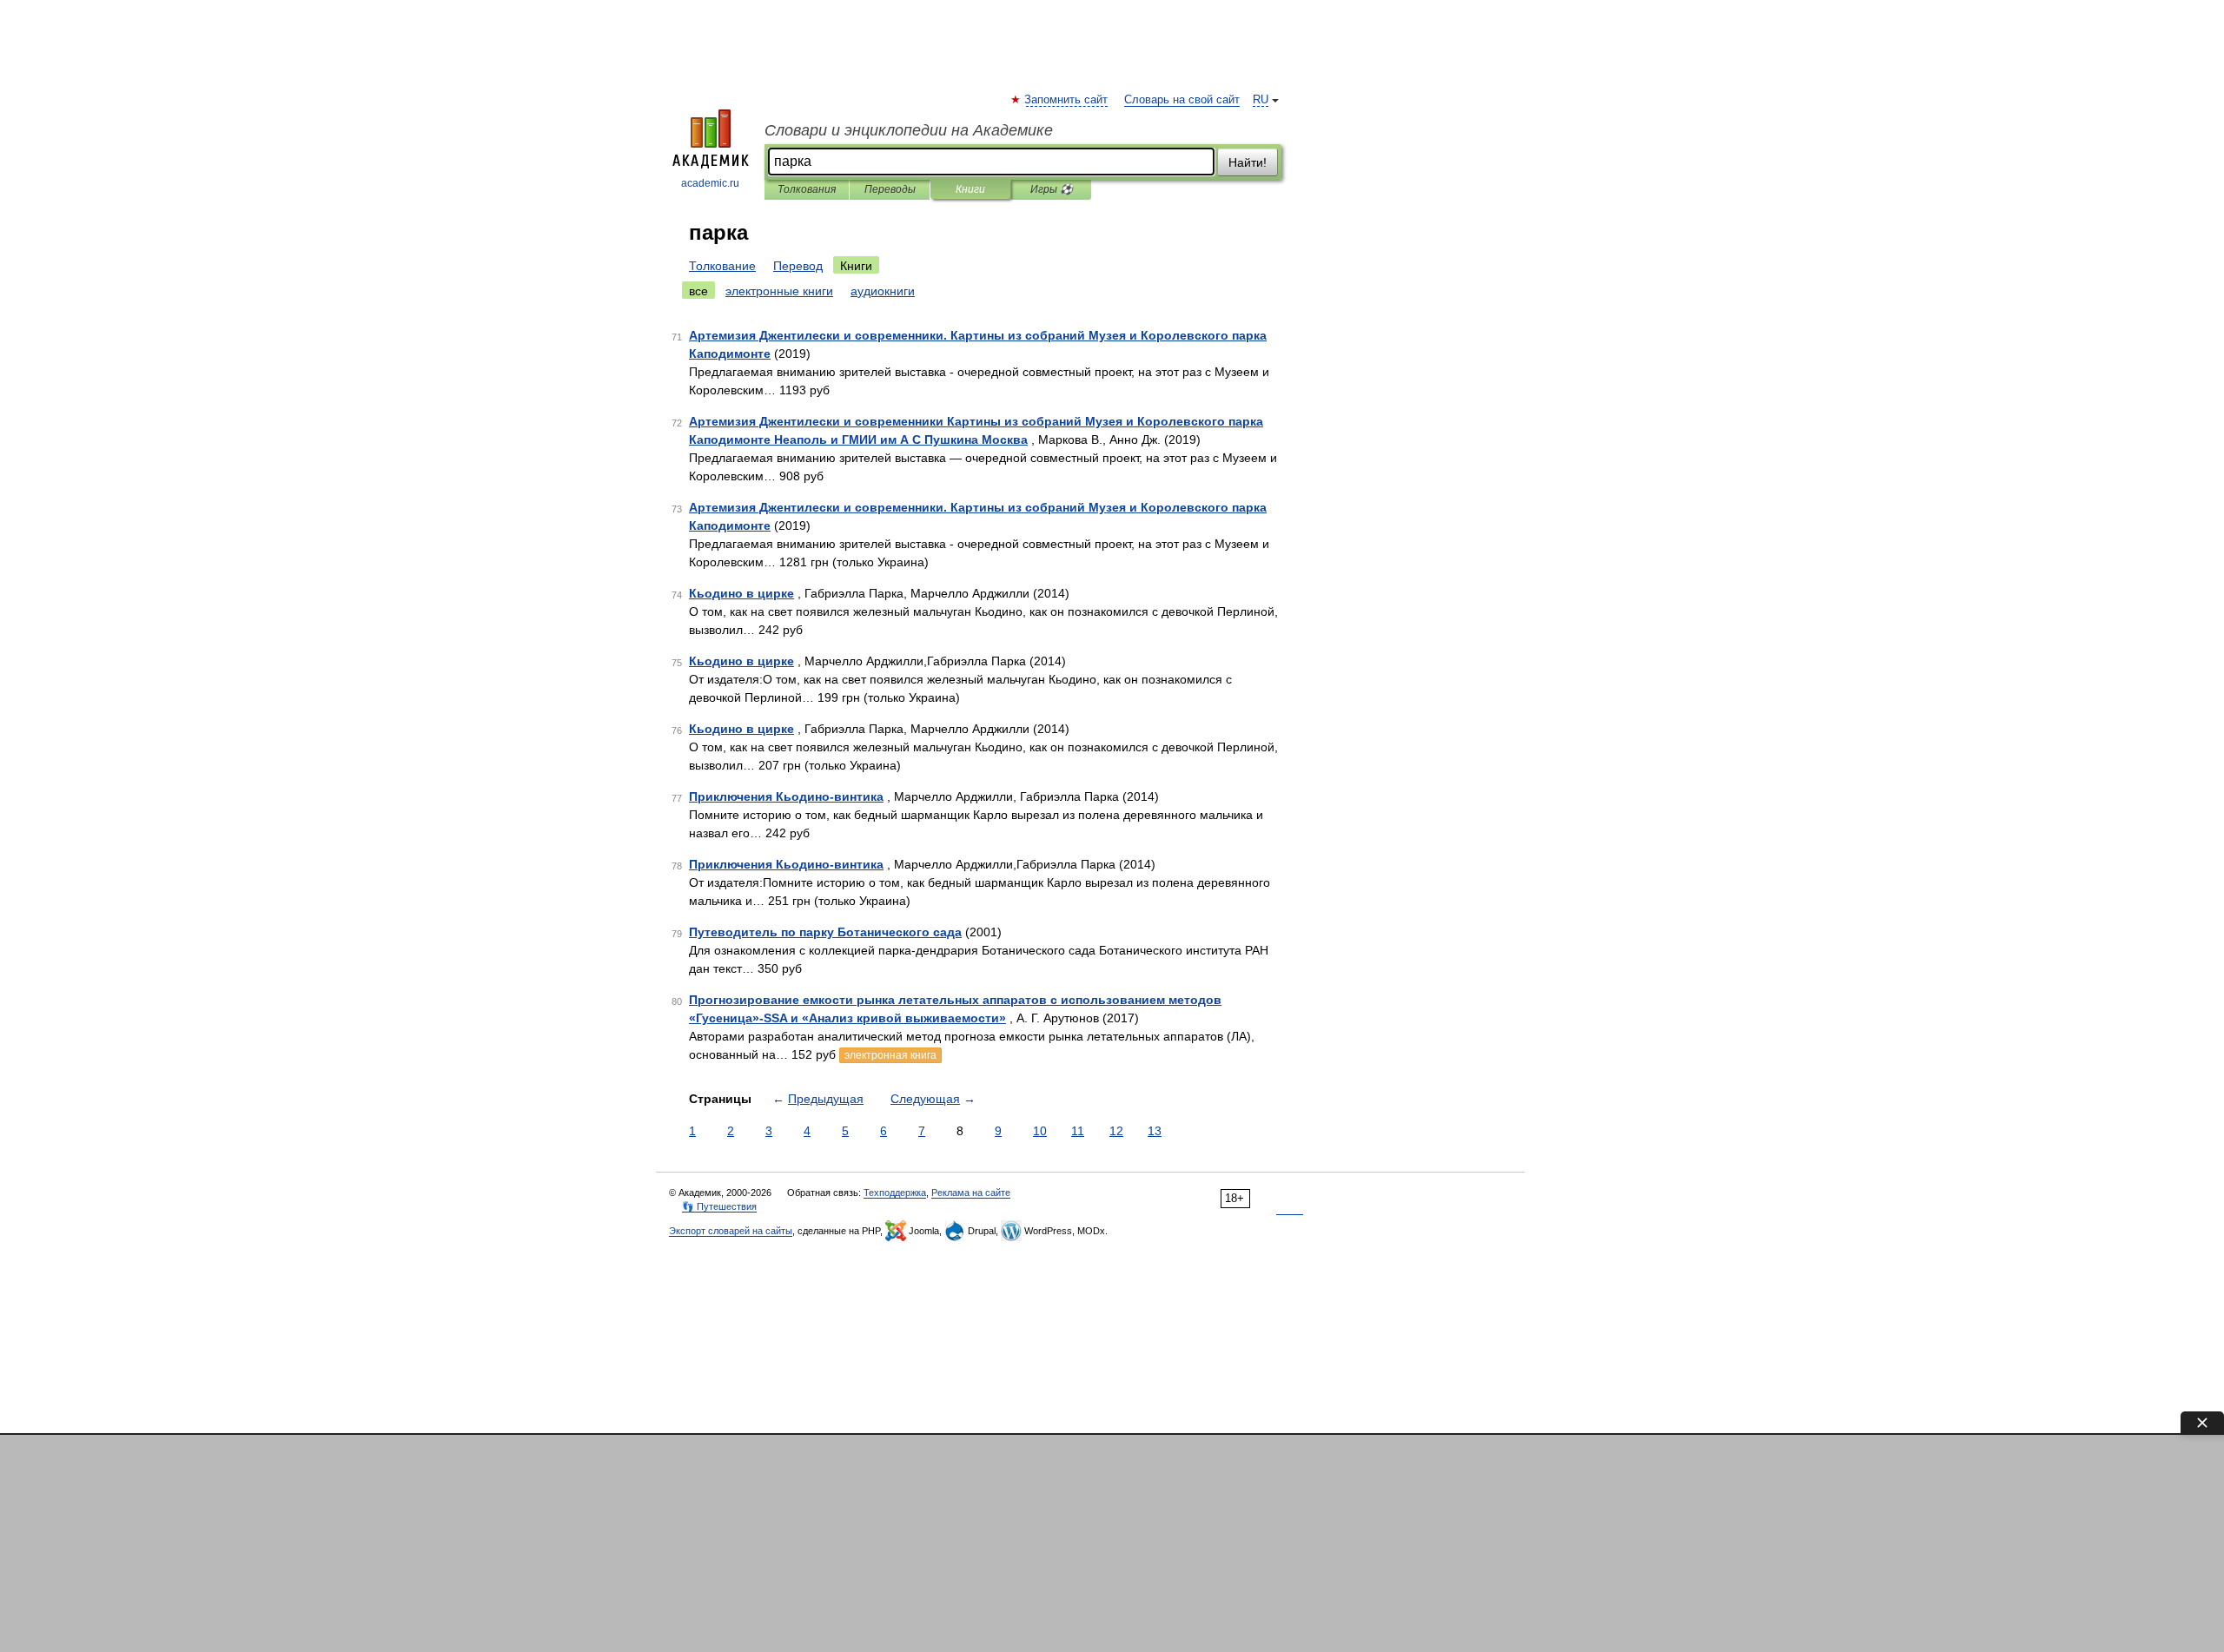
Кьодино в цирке (741, 593)
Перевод (798, 266)
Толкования (807, 189)
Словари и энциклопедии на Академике (909, 130)
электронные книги (779, 291)
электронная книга (890, 1055)
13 (1155, 1131)
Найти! (1248, 162)
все (698, 291)
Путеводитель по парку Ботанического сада (825, 932)
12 (1116, 1131)
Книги (970, 189)
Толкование (722, 266)
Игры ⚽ (1052, 189)
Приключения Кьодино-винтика (786, 796)
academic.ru (710, 183)
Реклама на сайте (971, 1193)
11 (1078, 1131)
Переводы (890, 189)
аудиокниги (883, 291)
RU (1261, 100)
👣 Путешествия (719, 1206)
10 (1040, 1131)
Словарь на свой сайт (1182, 100)
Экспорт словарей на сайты (731, 1231)
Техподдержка (895, 1193)
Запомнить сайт (1067, 100)
